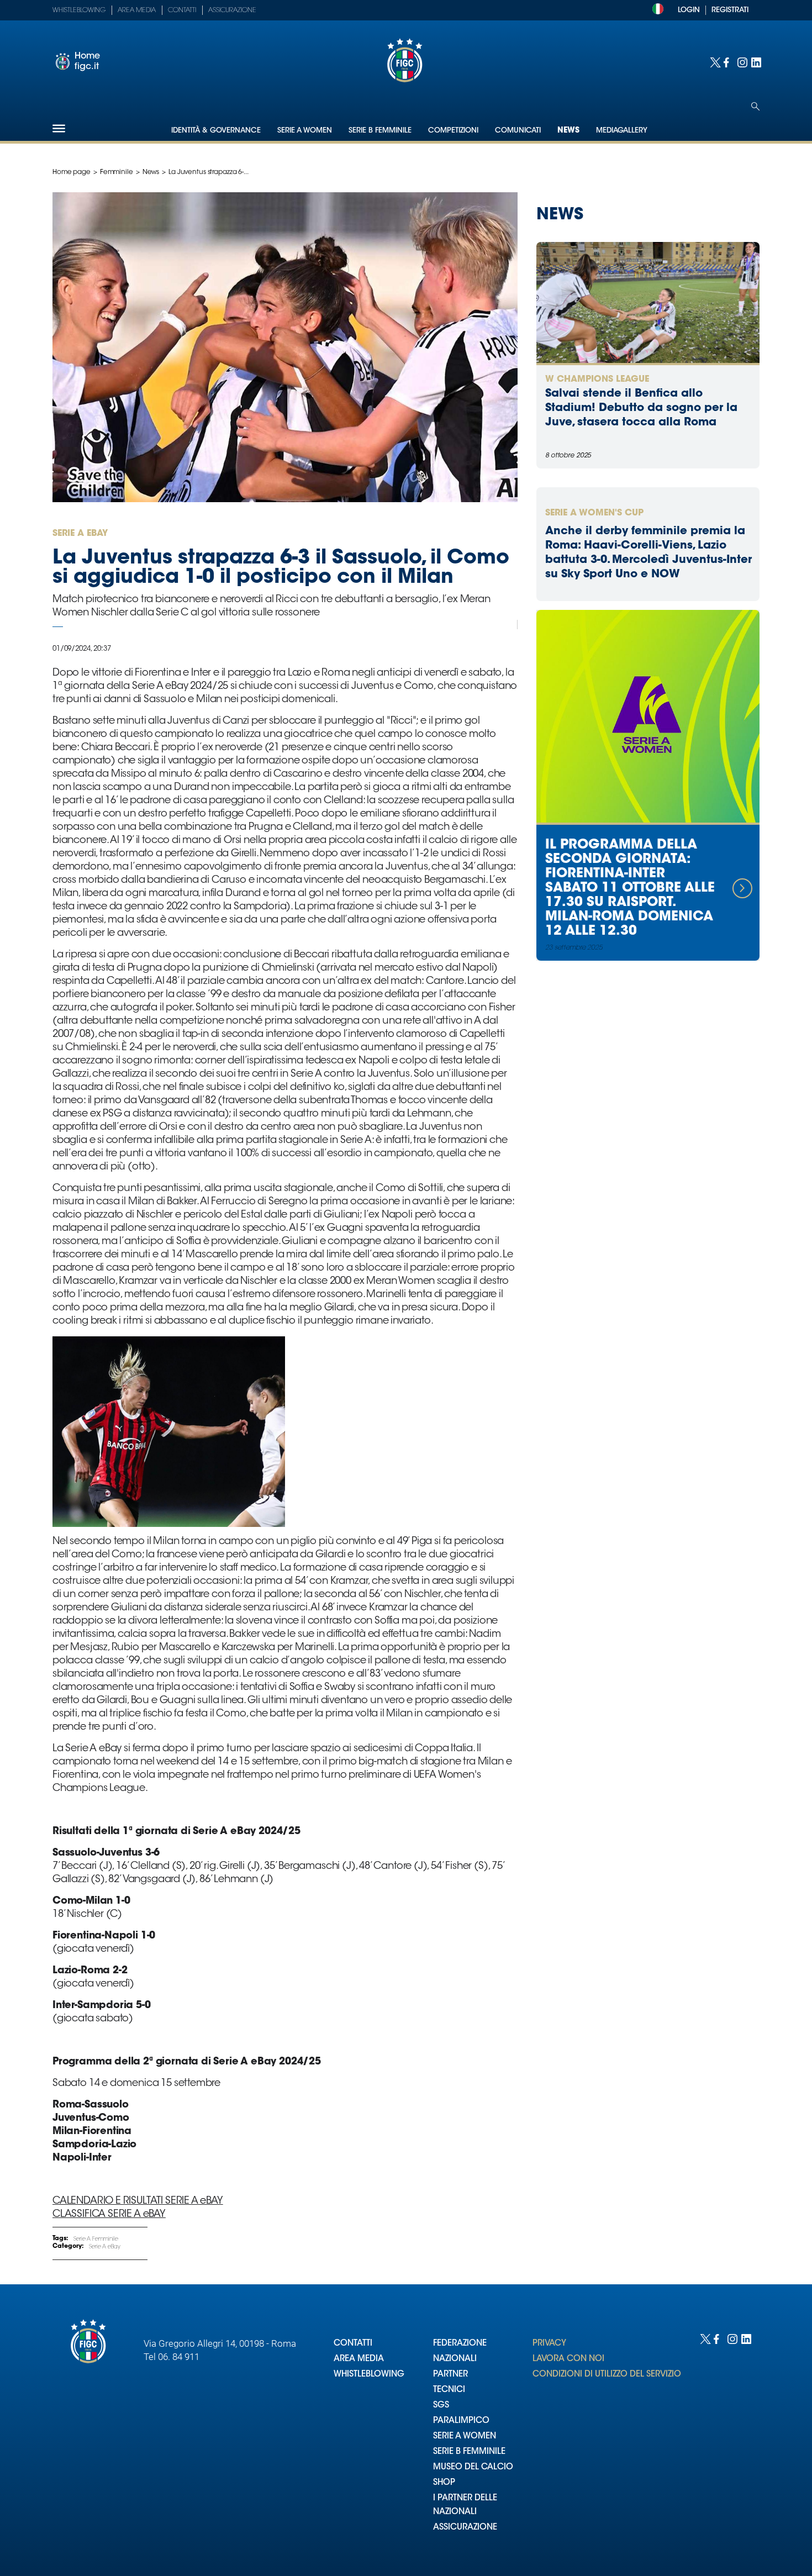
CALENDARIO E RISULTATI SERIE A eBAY (138, 2201)
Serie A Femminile (96, 2240)
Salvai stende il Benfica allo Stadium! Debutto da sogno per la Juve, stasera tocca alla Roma (641, 408)
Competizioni (453, 131)
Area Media (137, 10)
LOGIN (689, 10)
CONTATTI (353, 2344)
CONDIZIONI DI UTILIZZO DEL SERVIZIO (607, 2375)
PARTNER (450, 2375)
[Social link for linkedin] (755, 62)
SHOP (444, 2483)
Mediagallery (622, 131)
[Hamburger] (59, 128)
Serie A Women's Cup (594, 513)
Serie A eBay (105, 2247)
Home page (72, 172)
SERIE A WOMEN (465, 2437)
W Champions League (597, 380)
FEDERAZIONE (460, 2344)
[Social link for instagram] (742, 62)
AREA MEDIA (359, 2359)
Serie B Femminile (380, 131)
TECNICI (449, 2390)
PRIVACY (549, 2344)
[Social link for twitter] (714, 62)
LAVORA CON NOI (568, 2359)
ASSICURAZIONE (465, 2528)
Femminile (117, 172)
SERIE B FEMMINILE (469, 2452)
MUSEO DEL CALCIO (473, 2467)
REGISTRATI (730, 10)
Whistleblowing (79, 10)
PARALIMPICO (461, 2421)
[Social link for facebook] (728, 62)
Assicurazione (232, 10)
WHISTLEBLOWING (369, 2375)
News (568, 131)
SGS (441, 2406)
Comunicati (518, 131)
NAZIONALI (455, 2359)
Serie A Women (305, 131)
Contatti (182, 10)
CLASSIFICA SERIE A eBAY (109, 2215)
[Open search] (755, 106)
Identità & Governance (216, 131)
